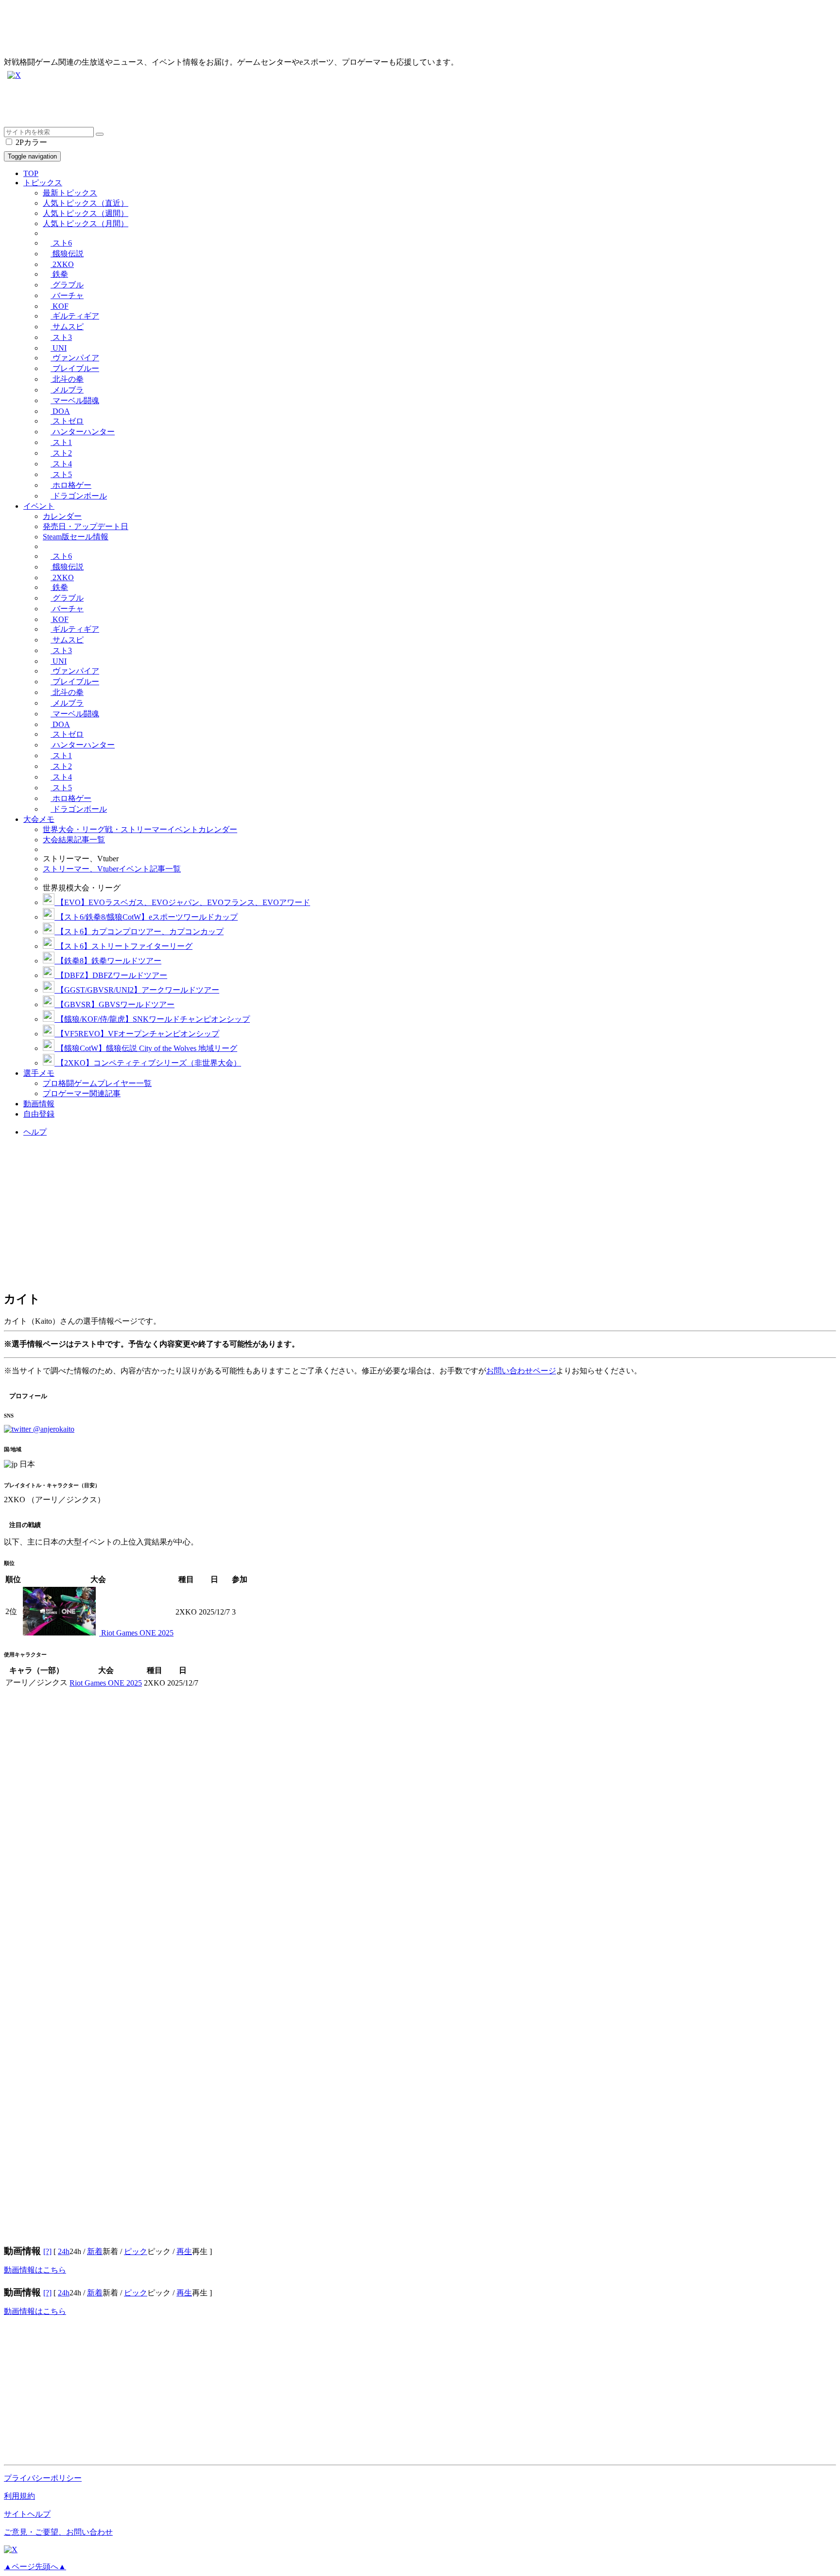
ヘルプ (35, 1132)
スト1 (61, 442)
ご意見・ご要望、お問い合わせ (58, 2532)
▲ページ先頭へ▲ (35, 2567)
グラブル (67, 285)
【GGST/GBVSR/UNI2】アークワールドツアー (137, 990)
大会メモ (39, 819)
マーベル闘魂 (75, 400)
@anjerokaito (53, 1429)
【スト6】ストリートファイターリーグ (123, 946)
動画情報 (39, 1104)
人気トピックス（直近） (86, 203)
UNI (59, 348)
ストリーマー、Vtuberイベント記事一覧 (112, 869)
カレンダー (62, 516)
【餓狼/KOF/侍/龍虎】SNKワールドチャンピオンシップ (152, 1019)
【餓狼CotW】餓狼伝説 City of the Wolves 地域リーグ (146, 1048)
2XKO (62, 264)
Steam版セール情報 (76, 537)
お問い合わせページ (521, 1371)
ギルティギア (75, 316)
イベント (39, 506)
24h (64, 2251)
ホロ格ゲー (71, 485)
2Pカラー (30, 142)
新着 (95, 2251)
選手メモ (39, 1073)
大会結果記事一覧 (74, 840)
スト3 (61, 337)
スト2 (61, 453)
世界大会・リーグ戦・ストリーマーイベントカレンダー (140, 829)
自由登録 (39, 1114)
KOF (60, 306)
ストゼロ (67, 421)
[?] (47, 2251)
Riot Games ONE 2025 (136, 1633)
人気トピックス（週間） (86, 213)
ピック (136, 2251)
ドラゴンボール (79, 496)
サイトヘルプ (27, 2514)
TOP (31, 173)
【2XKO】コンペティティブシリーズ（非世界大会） (148, 1063)
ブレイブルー (75, 368)
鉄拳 (59, 274)
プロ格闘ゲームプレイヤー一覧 (97, 1083)
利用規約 (19, 2496)
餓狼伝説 (67, 254)
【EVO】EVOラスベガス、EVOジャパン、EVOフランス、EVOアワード (182, 902)
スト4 (61, 464)
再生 (184, 2251)
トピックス (43, 183)
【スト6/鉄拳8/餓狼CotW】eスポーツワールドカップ (146, 917)
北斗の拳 (67, 379)
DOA (60, 411)
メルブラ (67, 390)
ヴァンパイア (75, 358)
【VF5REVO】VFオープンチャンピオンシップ (137, 1034)
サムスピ (67, 327)
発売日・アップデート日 (86, 526)
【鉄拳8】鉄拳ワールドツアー (108, 961)
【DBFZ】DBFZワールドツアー (111, 975)
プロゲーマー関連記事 (82, 1093)
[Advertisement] (296, 105)
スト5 (61, 474)
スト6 (61, 243)
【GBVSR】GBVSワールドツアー (114, 1004)
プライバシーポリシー (43, 2478)
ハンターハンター (83, 432)
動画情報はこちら (35, 2270)
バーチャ (67, 295)
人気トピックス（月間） (86, 223)
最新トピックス (70, 193)
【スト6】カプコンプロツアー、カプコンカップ (139, 932)
